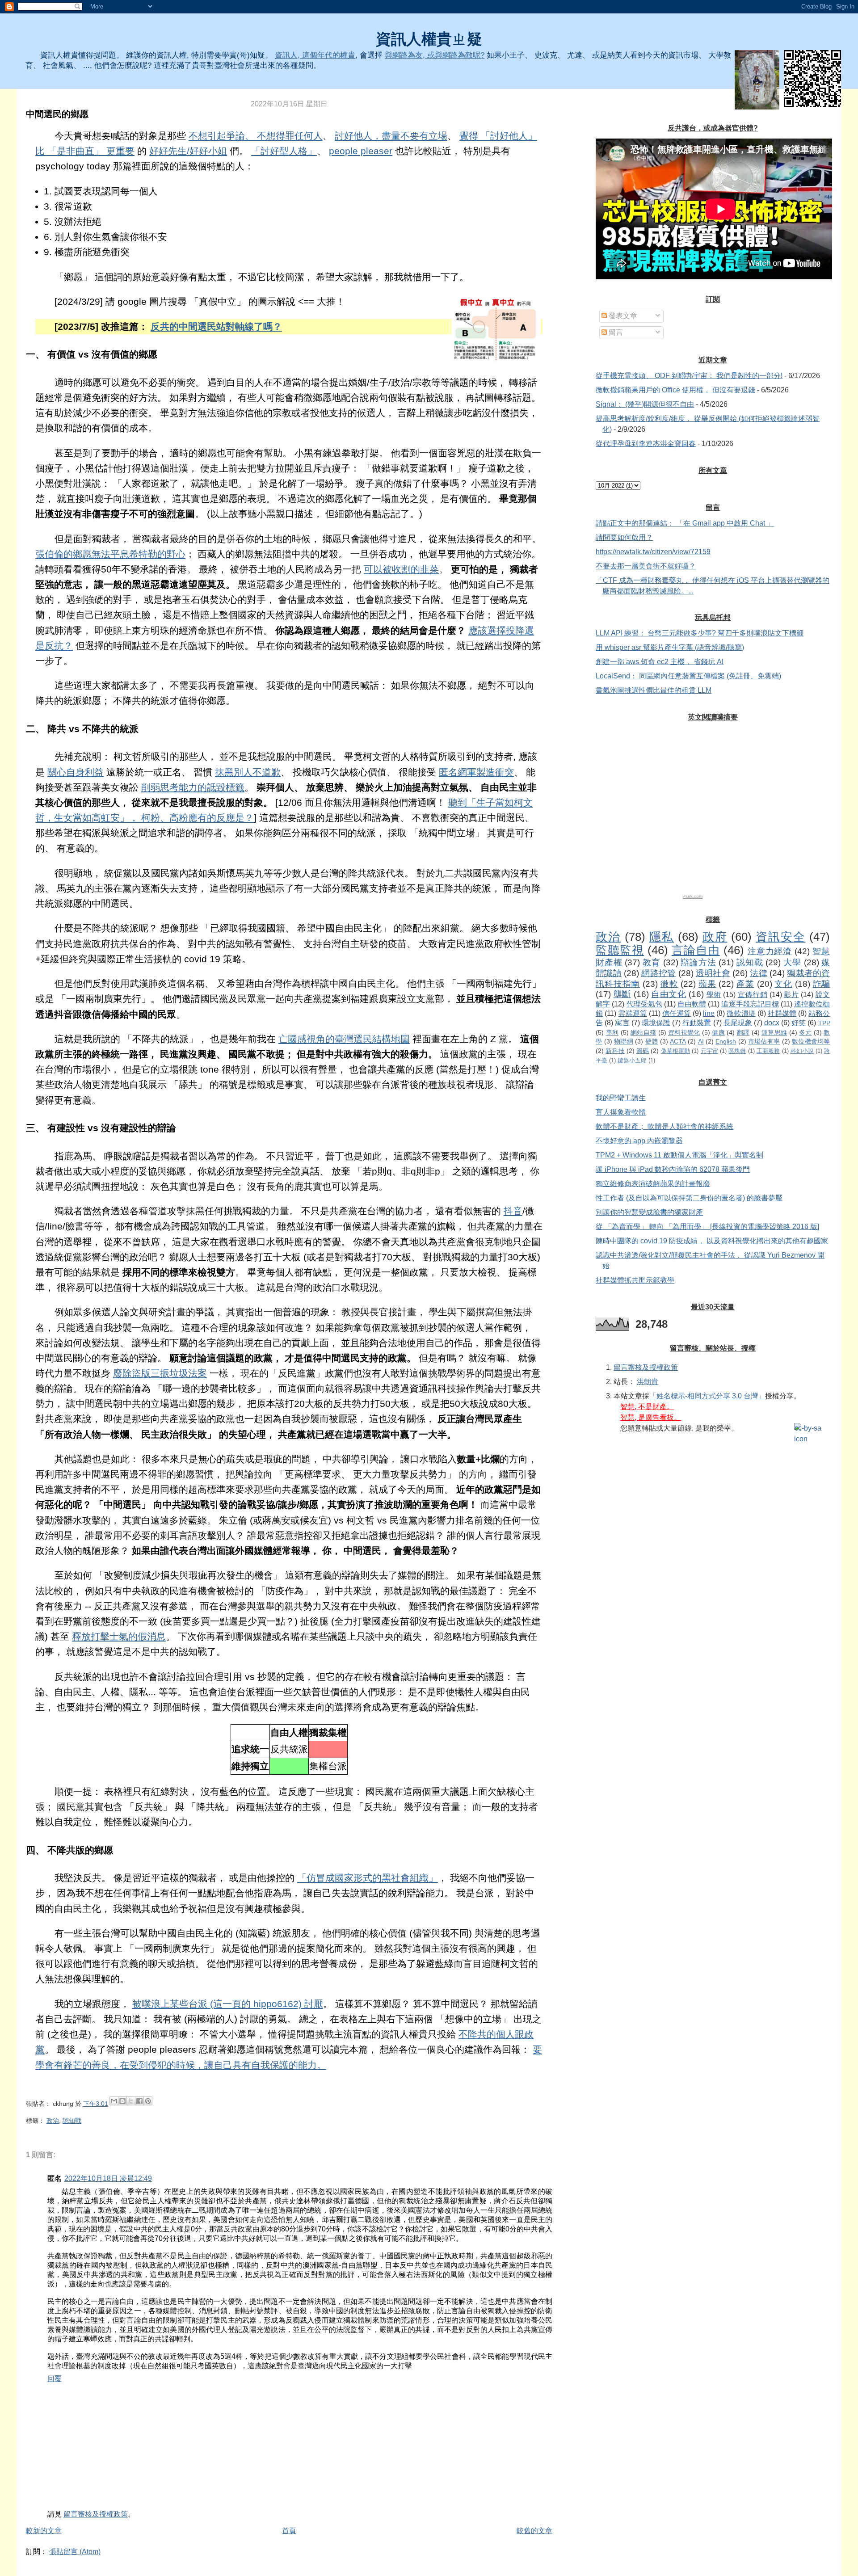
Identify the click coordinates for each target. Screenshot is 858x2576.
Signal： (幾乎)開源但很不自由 (645, 404)
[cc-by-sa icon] (812, 1434)
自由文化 (669, 994)
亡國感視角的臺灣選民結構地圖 (344, 1039)
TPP (824, 1023)
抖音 (513, 1211)
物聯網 (624, 1041)
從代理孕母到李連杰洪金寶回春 (646, 444)
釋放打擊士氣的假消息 (119, 1637)
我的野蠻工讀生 (621, 1098)
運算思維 (774, 1032)
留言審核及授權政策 (96, 2514)
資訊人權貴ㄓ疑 (429, 39)
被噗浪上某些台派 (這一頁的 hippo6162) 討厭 (228, 2004)
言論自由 (696, 950)
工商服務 (768, 1051)
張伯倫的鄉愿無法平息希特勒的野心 (110, 554)
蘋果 (707, 984)
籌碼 (643, 1051)
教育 (652, 962)
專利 (612, 1032)
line (709, 1013)
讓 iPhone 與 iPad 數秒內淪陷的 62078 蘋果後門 (673, 1169)
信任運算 (677, 1013)
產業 (745, 984)
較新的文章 (44, 2531)
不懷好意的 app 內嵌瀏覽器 (639, 1141)
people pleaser (361, 151)
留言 (615, 332)
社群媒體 (782, 1013)
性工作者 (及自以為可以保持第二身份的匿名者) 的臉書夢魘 (689, 1198)
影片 (791, 995)
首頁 (289, 2531)
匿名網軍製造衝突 (476, 772)
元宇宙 (709, 1051)
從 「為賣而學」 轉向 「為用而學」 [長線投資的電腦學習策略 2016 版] (707, 1227)
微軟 (669, 984)
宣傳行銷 (753, 995)
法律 (758, 973)
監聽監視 (620, 950)
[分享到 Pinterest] (148, 2101)
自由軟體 (692, 1004)
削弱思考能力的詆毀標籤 (193, 787)
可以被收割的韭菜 (401, 569)
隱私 (662, 937)
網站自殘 (643, 1032)
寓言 (622, 1023)
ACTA (678, 1041)
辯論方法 (698, 962)
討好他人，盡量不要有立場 (391, 136)
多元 (805, 1032)
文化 (783, 984)
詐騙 (822, 984)
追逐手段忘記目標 (750, 1004)
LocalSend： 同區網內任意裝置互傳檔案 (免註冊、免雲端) (688, 676)
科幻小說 (802, 1051)
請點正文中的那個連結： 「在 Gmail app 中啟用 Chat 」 (685, 523)
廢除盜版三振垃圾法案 (160, 1373)
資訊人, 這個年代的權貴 (315, 55)
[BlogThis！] (122, 2101)
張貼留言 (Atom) (75, 2552)
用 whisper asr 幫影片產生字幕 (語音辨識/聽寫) (670, 647)
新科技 (615, 1051)
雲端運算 (632, 1013)
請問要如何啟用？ (624, 537)
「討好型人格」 (284, 151)
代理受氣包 (644, 1004)
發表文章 (622, 316)
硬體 (652, 1041)
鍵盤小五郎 (632, 1060)
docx (772, 1023)
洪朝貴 (648, 1382)
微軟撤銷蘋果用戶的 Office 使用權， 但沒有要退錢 (675, 390)
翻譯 (743, 1032)
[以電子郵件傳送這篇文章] (114, 2101)
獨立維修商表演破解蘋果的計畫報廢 (653, 1184)
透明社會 (713, 973)
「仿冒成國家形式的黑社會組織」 (368, 1878)
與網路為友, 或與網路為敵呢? (435, 55)
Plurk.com (692, 896)
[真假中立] (496, 330)
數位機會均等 (811, 1041)
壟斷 (622, 994)
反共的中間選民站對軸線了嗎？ (216, 327)
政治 (53, 2121)
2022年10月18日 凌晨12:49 (108, 2178)
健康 (718, 1032)
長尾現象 (738, 1023)
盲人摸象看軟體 (621, 1112)
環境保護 (656, 1023)
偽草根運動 (676, 1051)
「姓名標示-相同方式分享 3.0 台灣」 (707, 1396)
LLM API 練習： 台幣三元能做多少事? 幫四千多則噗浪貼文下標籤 (700, 633)
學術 (714, 995)
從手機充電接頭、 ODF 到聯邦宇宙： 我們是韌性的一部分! (689, 376)
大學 (792, 962)
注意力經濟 (770, 951)
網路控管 (658, 973)
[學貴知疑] (757, 80)
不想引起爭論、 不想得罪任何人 (256, 136)
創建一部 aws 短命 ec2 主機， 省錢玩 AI (660, 662)
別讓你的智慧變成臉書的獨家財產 (649, 1212)
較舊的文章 (534, 2531)
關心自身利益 (76, 772)
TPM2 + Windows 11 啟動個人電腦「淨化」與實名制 (679, 1155)
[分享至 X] (131, 2101)
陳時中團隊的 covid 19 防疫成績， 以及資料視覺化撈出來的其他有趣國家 (712, 1241)
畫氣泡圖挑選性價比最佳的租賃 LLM (654, 690)
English (726, 1041)
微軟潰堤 (741, 1013)
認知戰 (72, 2121)
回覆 (55, 2379)
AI (701, 1041)
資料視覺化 (684, 1032)
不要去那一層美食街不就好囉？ (646, 566)
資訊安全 (780, 937)
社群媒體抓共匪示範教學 (635, 1280)
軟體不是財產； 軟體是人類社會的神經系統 (665, 1126)
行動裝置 (697, 1023)
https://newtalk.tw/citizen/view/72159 (653, 552)
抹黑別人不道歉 (248, 772)
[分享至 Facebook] (139, 2101)
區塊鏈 (737, 1051)
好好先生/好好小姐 (188, 151)
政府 (715, 937)
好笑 (799, 1023)
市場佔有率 (764, 1041)
